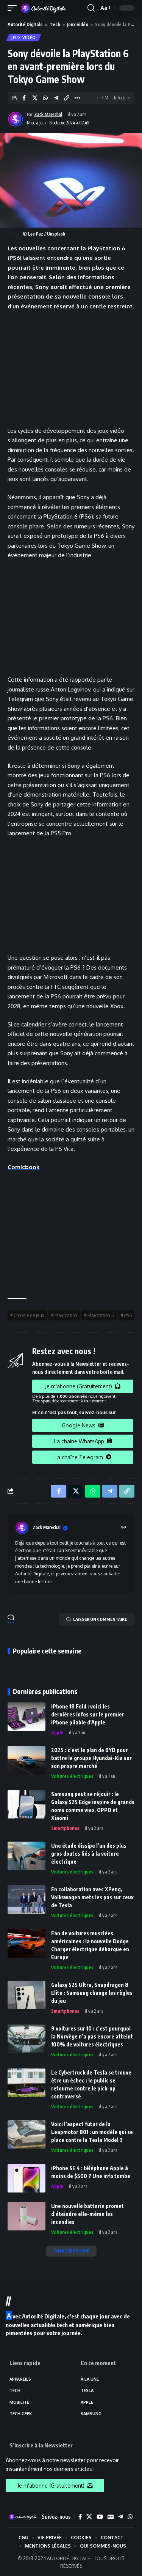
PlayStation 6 (101, 1315)
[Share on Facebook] (24, 98)
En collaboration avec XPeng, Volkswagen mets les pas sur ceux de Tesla (92, 1897)
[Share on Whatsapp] (45, 98)
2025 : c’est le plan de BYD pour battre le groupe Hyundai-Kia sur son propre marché (91, 1758)
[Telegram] (121, 2517)
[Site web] (123, 1528)
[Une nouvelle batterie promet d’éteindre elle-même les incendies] (27, 2216)
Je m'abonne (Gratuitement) (79, 1386)
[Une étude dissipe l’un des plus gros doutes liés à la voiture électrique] (27, 1856)
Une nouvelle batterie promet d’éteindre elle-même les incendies (87, 2214)
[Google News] (111, 2517)
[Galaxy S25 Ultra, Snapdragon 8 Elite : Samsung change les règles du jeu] (27, 1995)
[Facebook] (80, 2517)
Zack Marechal (48, 114)
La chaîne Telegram (79, 1457)
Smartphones (65, 1828)
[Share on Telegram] (56, 98)
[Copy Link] (66, 98)
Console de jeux (29, 1315)
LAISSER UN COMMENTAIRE (100, 1619)
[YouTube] (100, 2517)
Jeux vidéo (78, 24)
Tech (55, 24)
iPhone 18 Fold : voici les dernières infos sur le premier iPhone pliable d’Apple (88, 1714)
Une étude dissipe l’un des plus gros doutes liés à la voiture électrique (89, 1854)
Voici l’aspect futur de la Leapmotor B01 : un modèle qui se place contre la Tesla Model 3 (92, 2132)
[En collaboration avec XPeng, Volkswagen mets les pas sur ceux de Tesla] (27, 1899)
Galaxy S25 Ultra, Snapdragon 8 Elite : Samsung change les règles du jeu (92, 1993)
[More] (77, 98)
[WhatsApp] (130, 2517)
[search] (91, 8)
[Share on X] (35, 98)
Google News (79, 1425)
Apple (57, 1733)
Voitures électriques (72, 1776)
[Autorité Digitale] (45, 8)
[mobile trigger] (14, 8)
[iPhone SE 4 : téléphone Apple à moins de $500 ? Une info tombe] (27, 2178)
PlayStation (66, 1315)
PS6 (128, 1315)
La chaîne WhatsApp (79, 1441)
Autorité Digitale (25, 24)
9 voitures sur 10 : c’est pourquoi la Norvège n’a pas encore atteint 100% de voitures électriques (92, 2036)
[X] (89, 2517)
